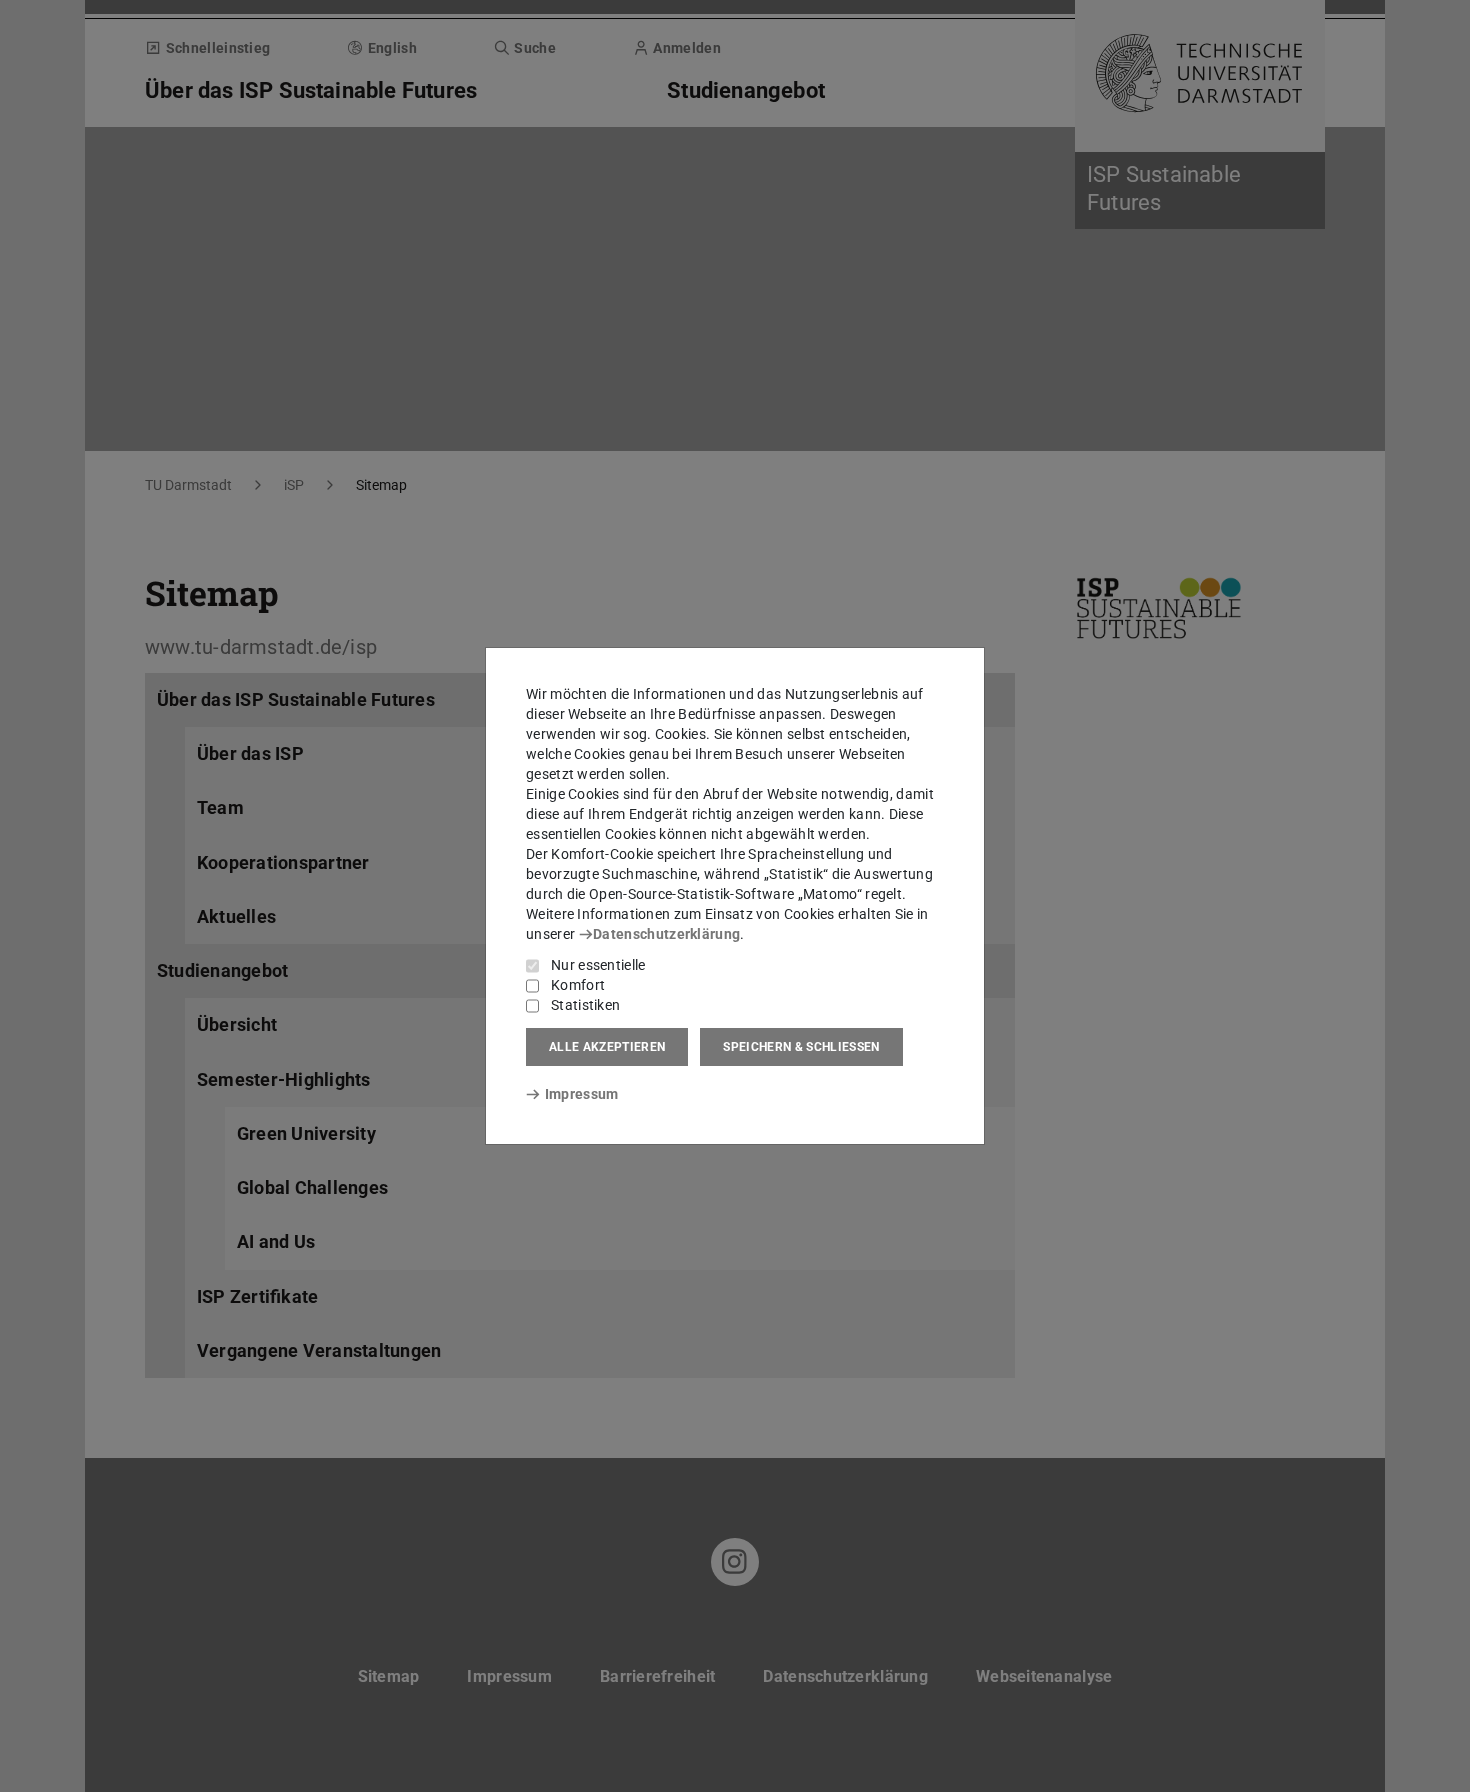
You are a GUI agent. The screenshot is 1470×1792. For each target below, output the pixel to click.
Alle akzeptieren (607, 1047)
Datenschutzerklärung (666, 934)
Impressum (581, 1094)
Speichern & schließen (801, 1047)
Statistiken (585, 1005)
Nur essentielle (598, 965)
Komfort (578, 985)
